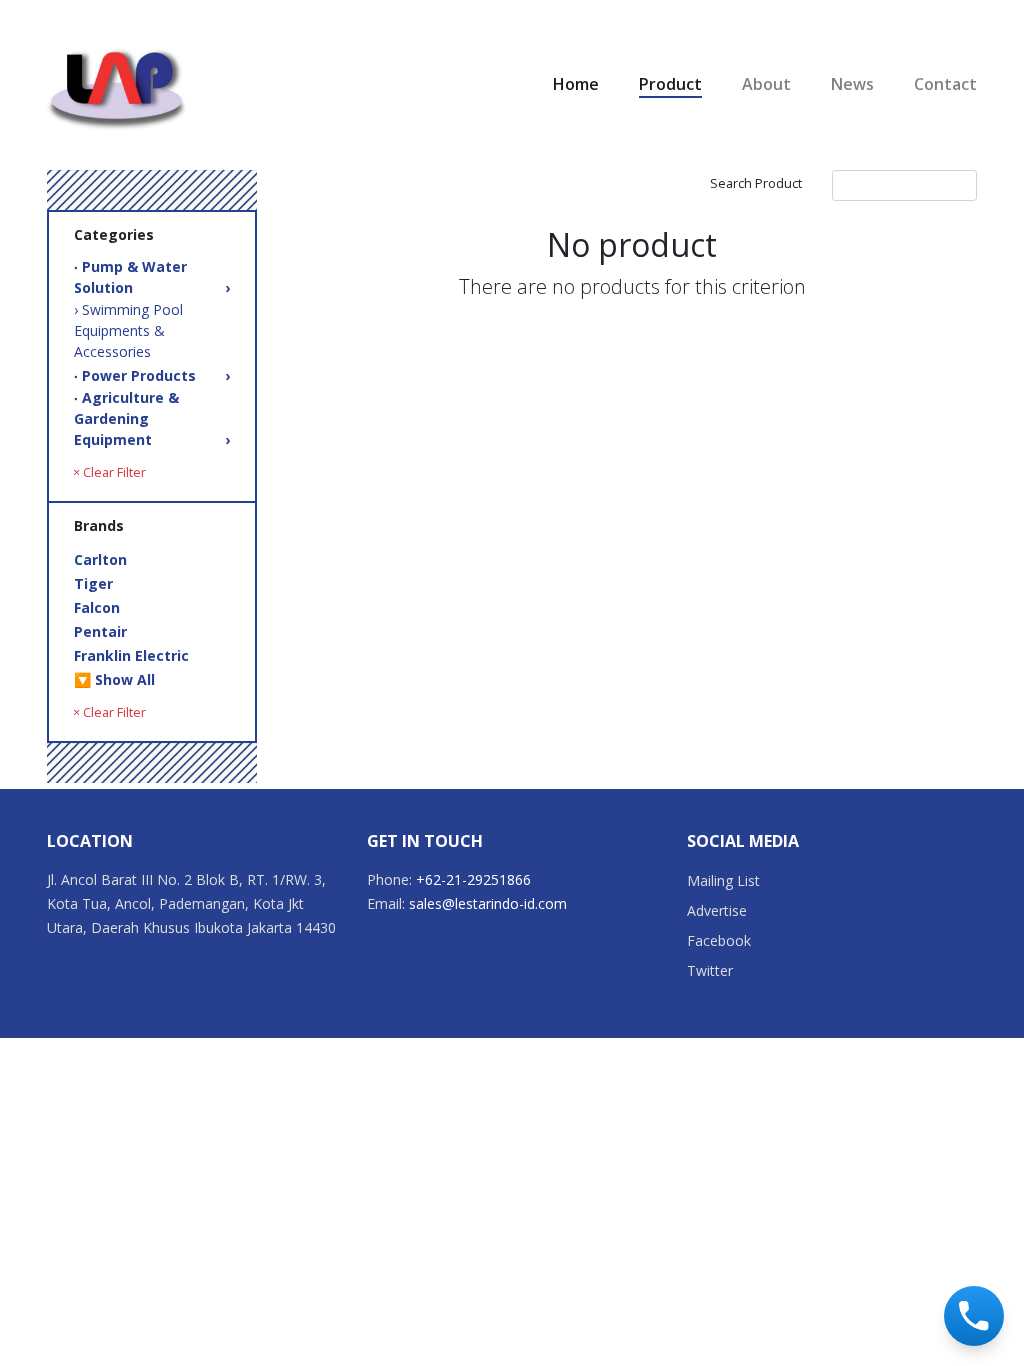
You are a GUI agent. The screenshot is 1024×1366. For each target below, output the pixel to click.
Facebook (719, 940)
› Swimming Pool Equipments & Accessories (128, 330)
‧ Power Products (152, 375)
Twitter (710, 970)
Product (670, 84)
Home (576, 84)
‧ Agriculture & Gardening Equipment (152, 418)
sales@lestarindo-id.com (488, 903)
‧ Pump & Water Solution (152, 277)
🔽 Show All (114, 679)
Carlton (100, 559)
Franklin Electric (131, 655)
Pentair (100, 631)
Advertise (717, 910)
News (852, 84)
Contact (945, 84)
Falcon (97, 607)
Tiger (93, 583)
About (766, 84)
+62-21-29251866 (473, 879)
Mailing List (723, 880)
